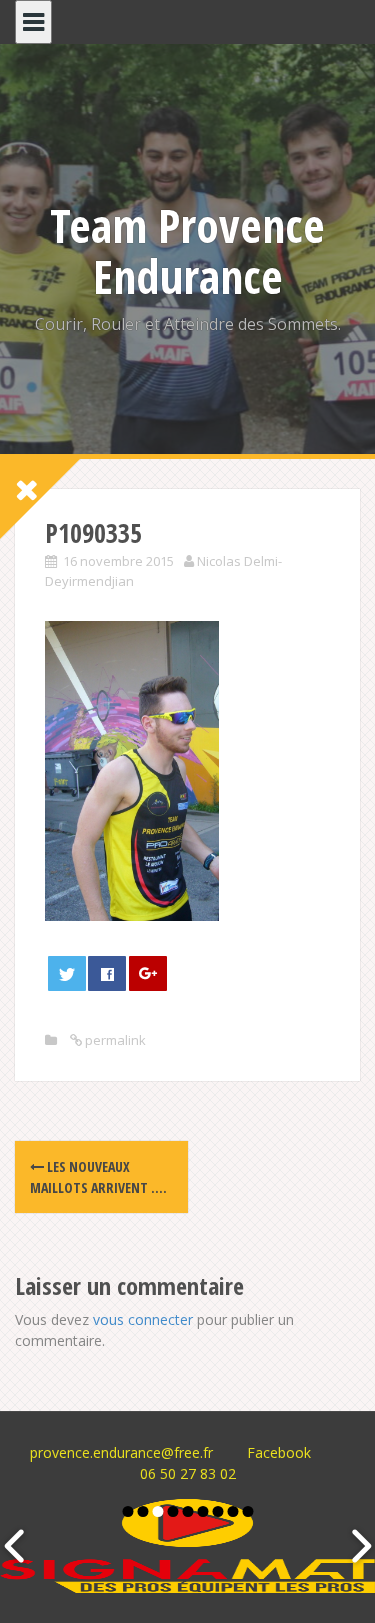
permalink (114, 1040)
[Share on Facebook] (107, 973)
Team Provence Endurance (187, 250)
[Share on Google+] (148, 973)
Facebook (279, 1452)
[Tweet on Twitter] (67, 973)
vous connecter (143, 1319)
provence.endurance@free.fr (121, 1452)
